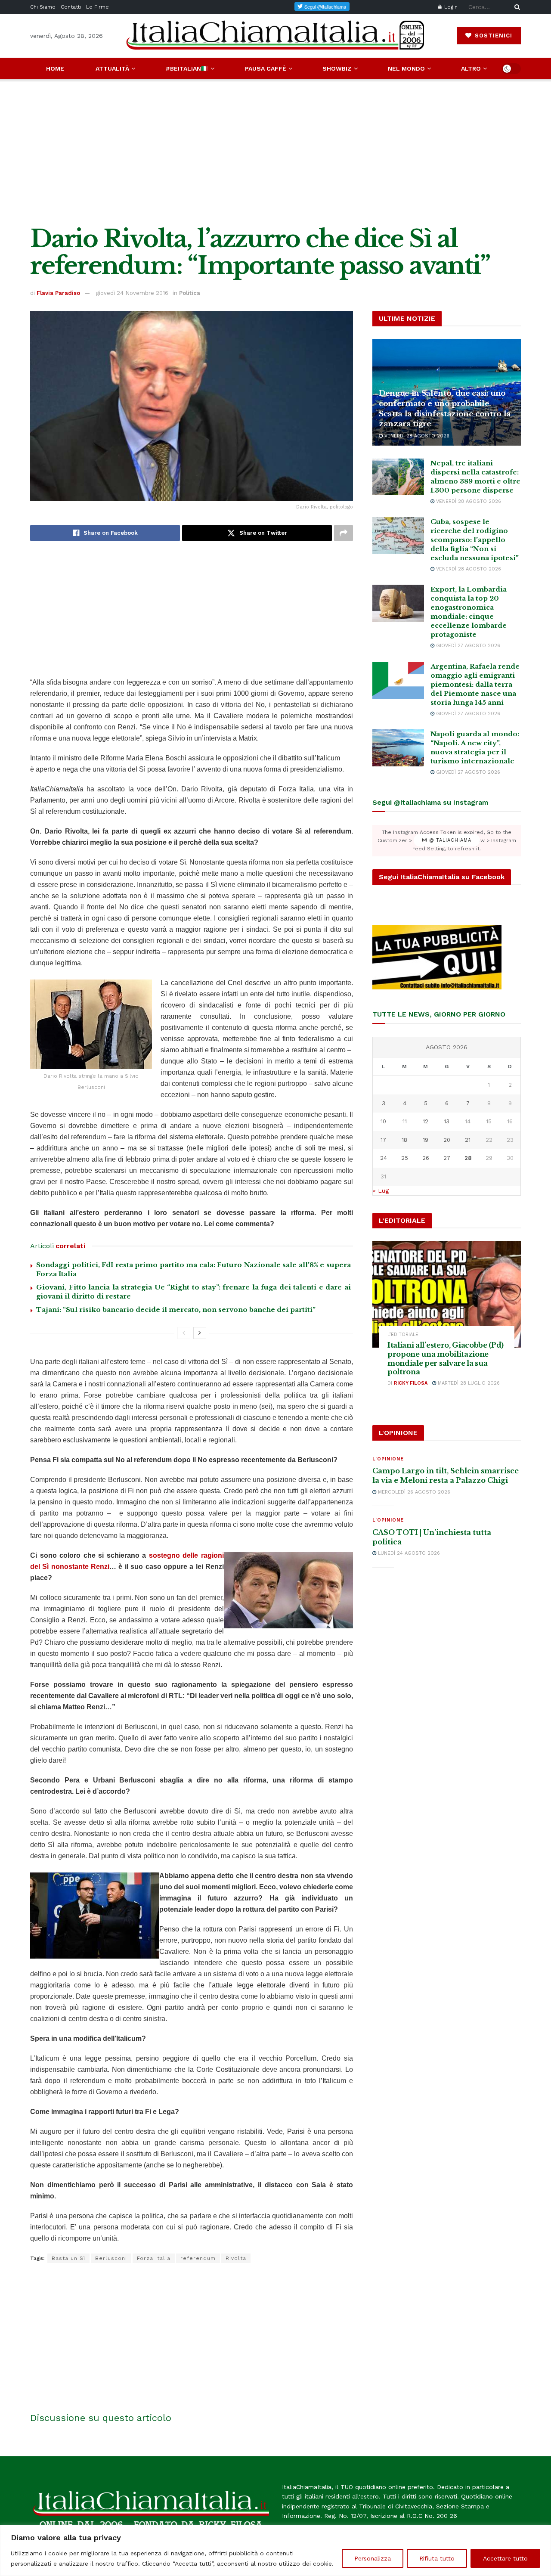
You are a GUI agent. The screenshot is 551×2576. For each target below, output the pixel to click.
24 (384, 1158)
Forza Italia (154, 2258)
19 (426, 1140)
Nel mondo (406, 68)
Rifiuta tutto (437, 2558)
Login (450, 7)
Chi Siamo (43, 7)
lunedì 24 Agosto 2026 (408, 1553)
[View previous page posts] (184, 1333)
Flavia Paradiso (58, 293)
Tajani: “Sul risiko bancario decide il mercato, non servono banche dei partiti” (176, 1310)
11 (405, 1121)
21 (468, 1140)
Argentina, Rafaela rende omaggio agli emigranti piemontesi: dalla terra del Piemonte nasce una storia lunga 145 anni (475, 684)
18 (404, 1140)
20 (447, 1140)
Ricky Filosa (411, 1383)
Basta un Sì (68, 2258)
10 (383, 1121)
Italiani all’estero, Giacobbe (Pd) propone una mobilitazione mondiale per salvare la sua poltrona (446, 1358)
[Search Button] (516, 7)
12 (426, 1121)
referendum (198, 2258)
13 (447, 1121)
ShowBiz (337, 68)
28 (468, 1158)
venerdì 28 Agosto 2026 (416, 436)
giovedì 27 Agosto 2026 (467, 646)
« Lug (381, 1190)
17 (383, 1140)
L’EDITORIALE (403, 1334)
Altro (471, 68)
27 (447, 1158)
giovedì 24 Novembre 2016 (132, 293)
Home (55, 68)
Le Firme (98, 7)
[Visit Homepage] (275, 36)
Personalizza (373, 2558)
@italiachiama (449, 841)
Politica (190, 293)
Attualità (112, 68)
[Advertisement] (275, 152)
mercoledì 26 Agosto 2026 (413, 1492)
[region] (275, 2550)
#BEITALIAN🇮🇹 (187, 68)
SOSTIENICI (492, 36)
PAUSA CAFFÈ (266, 68)
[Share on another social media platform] (344, 533)
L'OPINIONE (388, 1459)
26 (426, 1158)
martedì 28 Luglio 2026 (468, 1383)
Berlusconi (111, 2258)
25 (405, 1158)
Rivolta (236, 2258)
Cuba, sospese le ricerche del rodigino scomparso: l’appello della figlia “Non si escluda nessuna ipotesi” (475, 540)
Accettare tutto (505, 2558)
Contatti (71, 7)
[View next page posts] (200, 1333)
